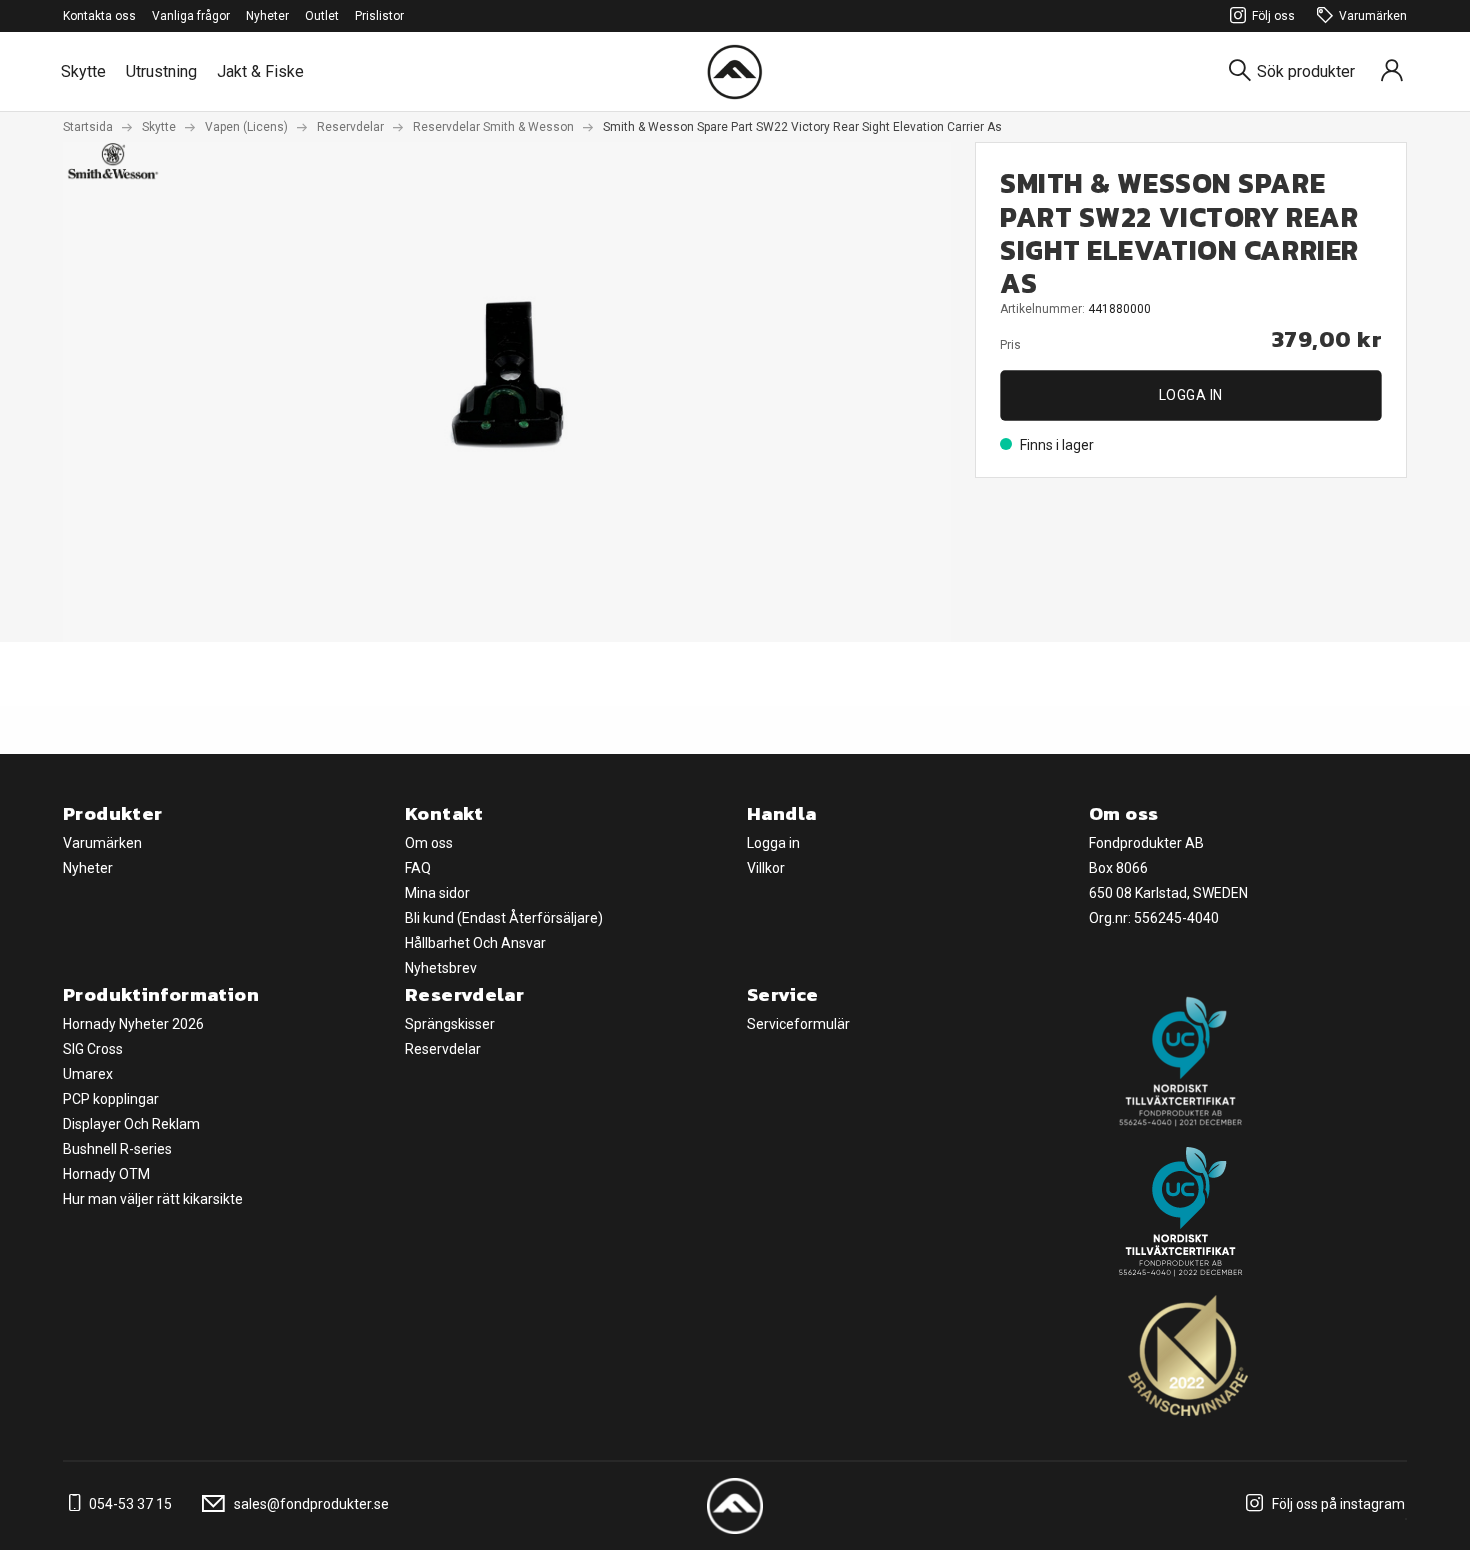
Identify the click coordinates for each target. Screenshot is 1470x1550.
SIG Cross (93, 1049)
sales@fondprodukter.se (310, 1504)
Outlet (322, 16)
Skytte (83, 71)
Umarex (88, 1074)
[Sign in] (1392, 71)
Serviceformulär (798, 1024)
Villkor (766, 868)
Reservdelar (350, 127)
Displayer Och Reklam (131, 1124)
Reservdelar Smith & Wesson (493, 127)
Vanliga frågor (191, 16)
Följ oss (1273, 16)
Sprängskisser (450, 1024)
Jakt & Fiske (260, 71)
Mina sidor (437, 893)
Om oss (429, 843)
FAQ (418, 868)
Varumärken (1373, 16)
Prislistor (379, 16)
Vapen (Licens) (246, 127)
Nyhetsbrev (441, 968)
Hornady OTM (106, 1174)
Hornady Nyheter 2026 (133, 1024)
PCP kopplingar (111, 1099)
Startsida (88, 127)
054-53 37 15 (129, 1504)
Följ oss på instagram (1337, 1504)
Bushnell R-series (117, 1149)
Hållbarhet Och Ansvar (475, 943)
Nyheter (267, 16)
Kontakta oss (99, 16)
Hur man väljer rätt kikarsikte (153, 1199)
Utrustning (161, 71)
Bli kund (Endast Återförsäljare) (504, 918)
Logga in (1191, 395)
